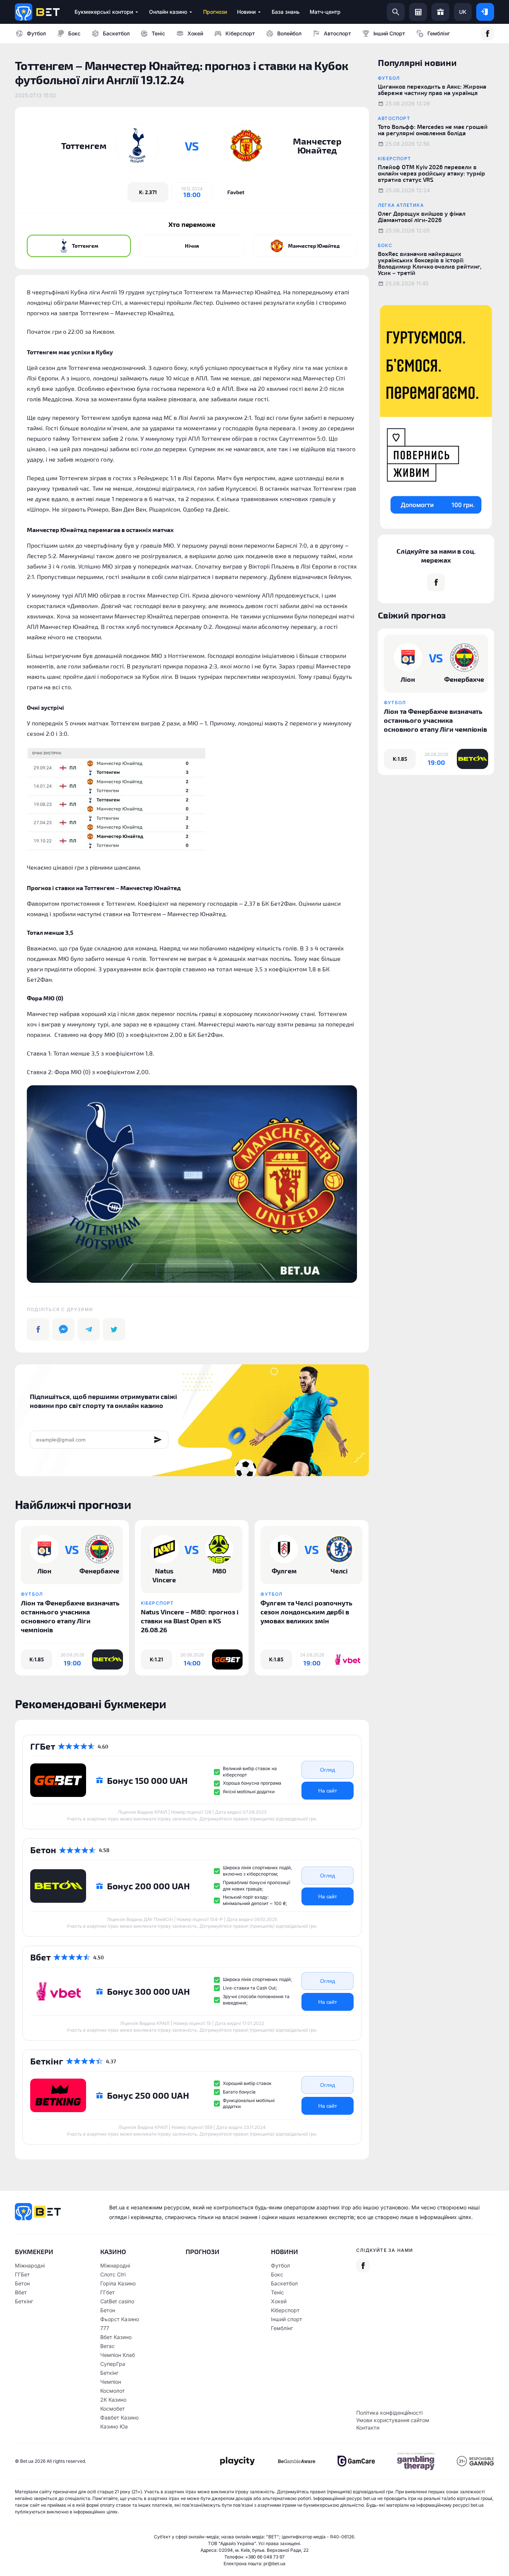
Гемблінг (439, 33)
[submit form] (158, 1440)
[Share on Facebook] (38, 1329)
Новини (284, 2251)
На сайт (328, 1791)
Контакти (368, 2428)
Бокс (74, 33)
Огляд (328, 1770)
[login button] (485, 12)
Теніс (158, 33)
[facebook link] (487, 34)
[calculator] (418, 12)
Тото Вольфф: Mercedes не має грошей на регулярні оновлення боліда (433, 130)
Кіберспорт (240, 33)
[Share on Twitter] (114, 1329)
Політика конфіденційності (389, 2413)
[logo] (37, 12)
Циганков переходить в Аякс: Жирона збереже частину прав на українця (432, 89)
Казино (113, 2251)
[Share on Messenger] (63, 1329)
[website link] (236, 192)
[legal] (237, 2461)
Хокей (195, 33)
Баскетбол (116, 33)
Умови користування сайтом (393, 2420)
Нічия (192, 246)
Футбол (36, 33)
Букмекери (34, 2251)
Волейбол (289, 33)
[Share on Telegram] (89, 1329)
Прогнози (203, 2251)
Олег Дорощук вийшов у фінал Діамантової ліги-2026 (422, 216)
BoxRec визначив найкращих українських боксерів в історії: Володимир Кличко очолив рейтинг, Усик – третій (430, 263)
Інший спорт (389, 33)
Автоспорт (337, 33)
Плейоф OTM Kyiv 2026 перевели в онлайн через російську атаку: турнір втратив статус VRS (431, 173)
